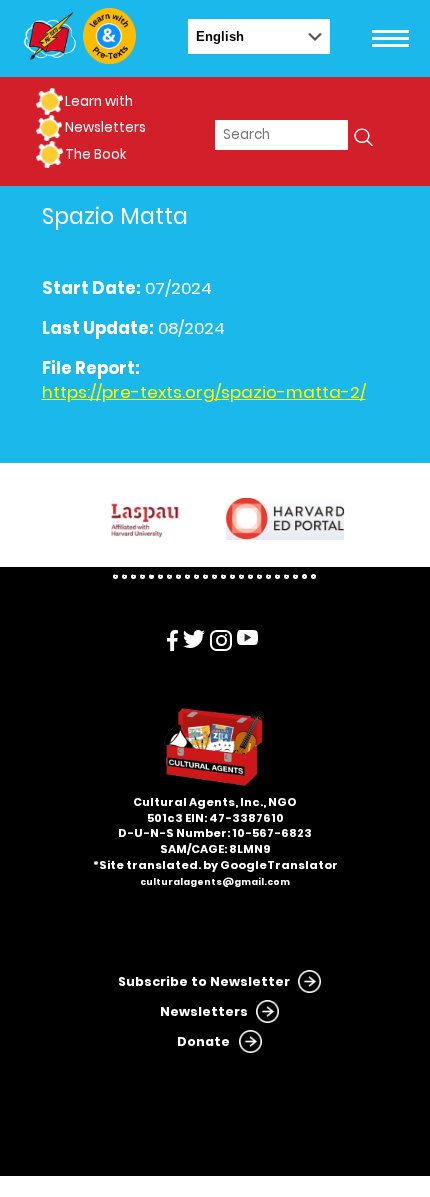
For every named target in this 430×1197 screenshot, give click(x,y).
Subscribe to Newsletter (204, 981)
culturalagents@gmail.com (215, 882)
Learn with (99, 101)
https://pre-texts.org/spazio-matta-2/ (204, 392)
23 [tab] (313, 576)
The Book (95, 154)
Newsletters (105, 127)
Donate (203, 1041)
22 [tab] (304, 576)
